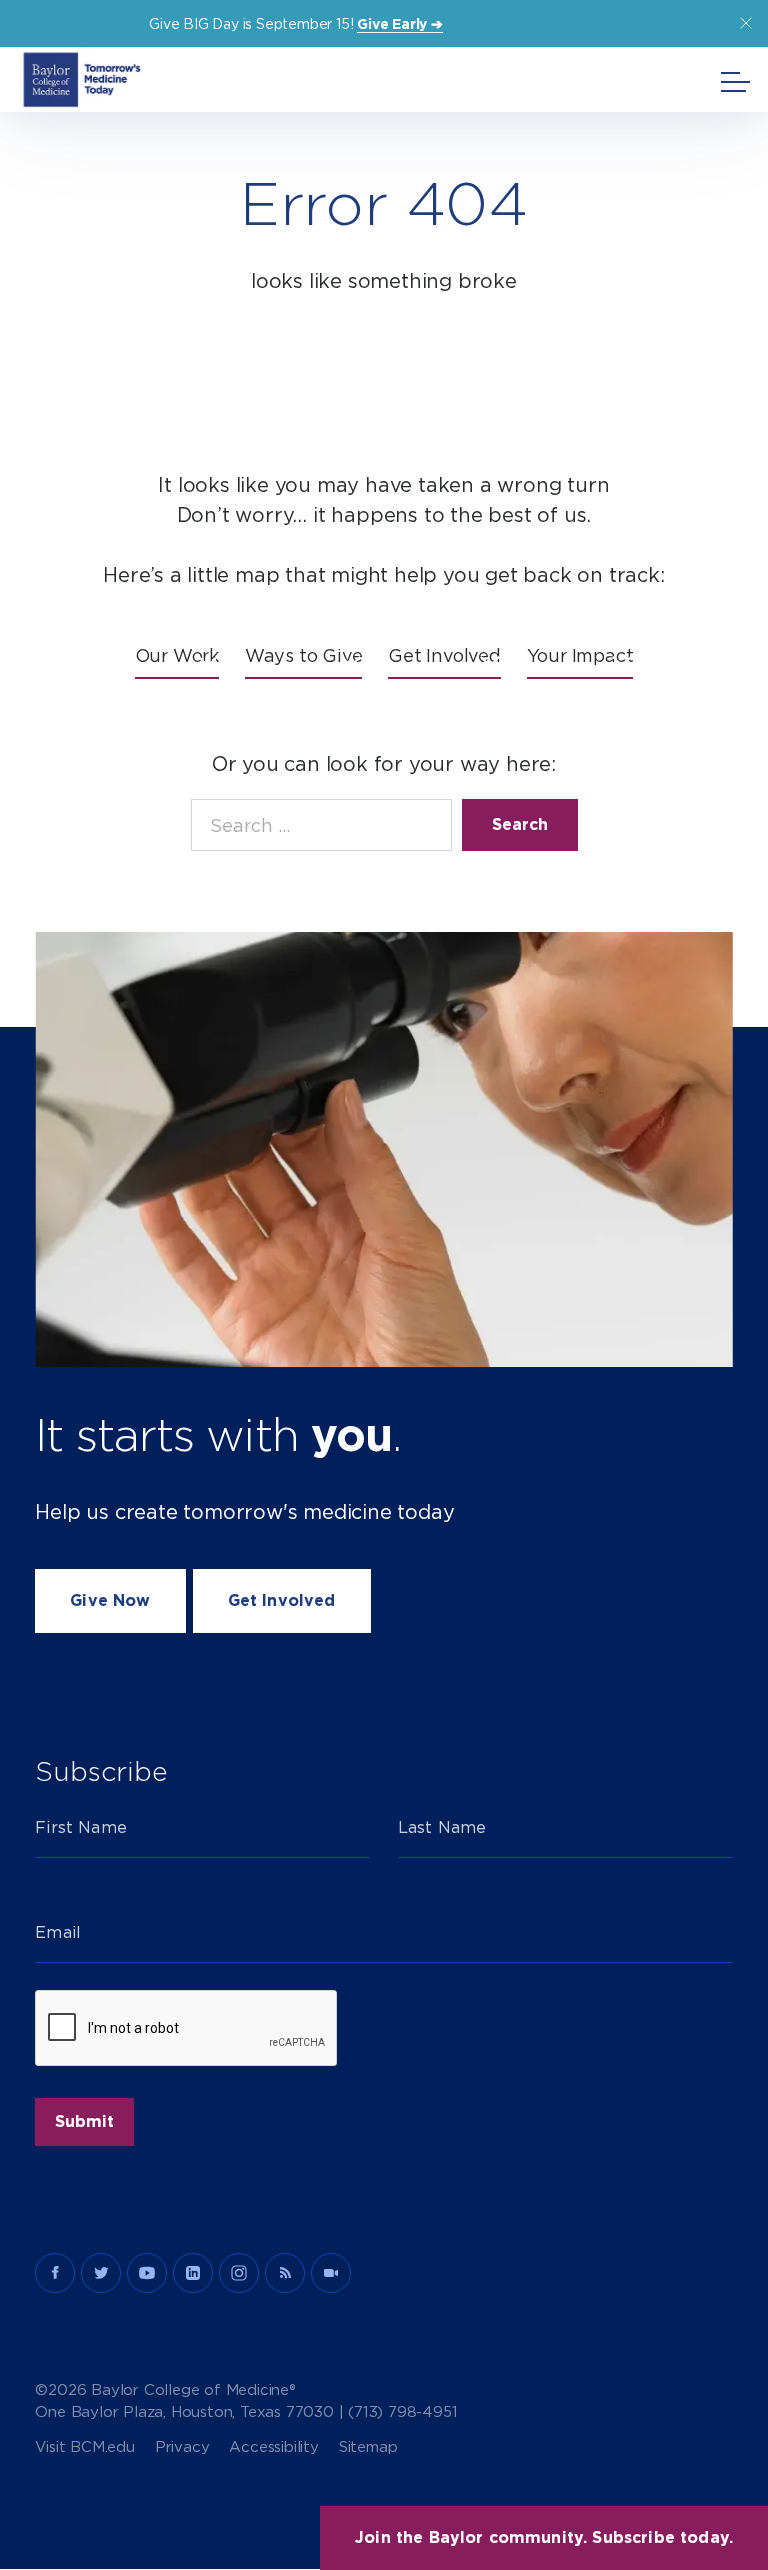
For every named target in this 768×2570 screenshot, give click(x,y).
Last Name (442, 1827)
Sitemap (368, 2447)
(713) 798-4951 (402, 2412)
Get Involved (282, 1600)
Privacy (182, 2447)
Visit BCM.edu (84, 2447)
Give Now (110, 1600)
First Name (81, 1827)
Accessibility (273, 2447)
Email (58, 1932)
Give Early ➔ (400, 24)
